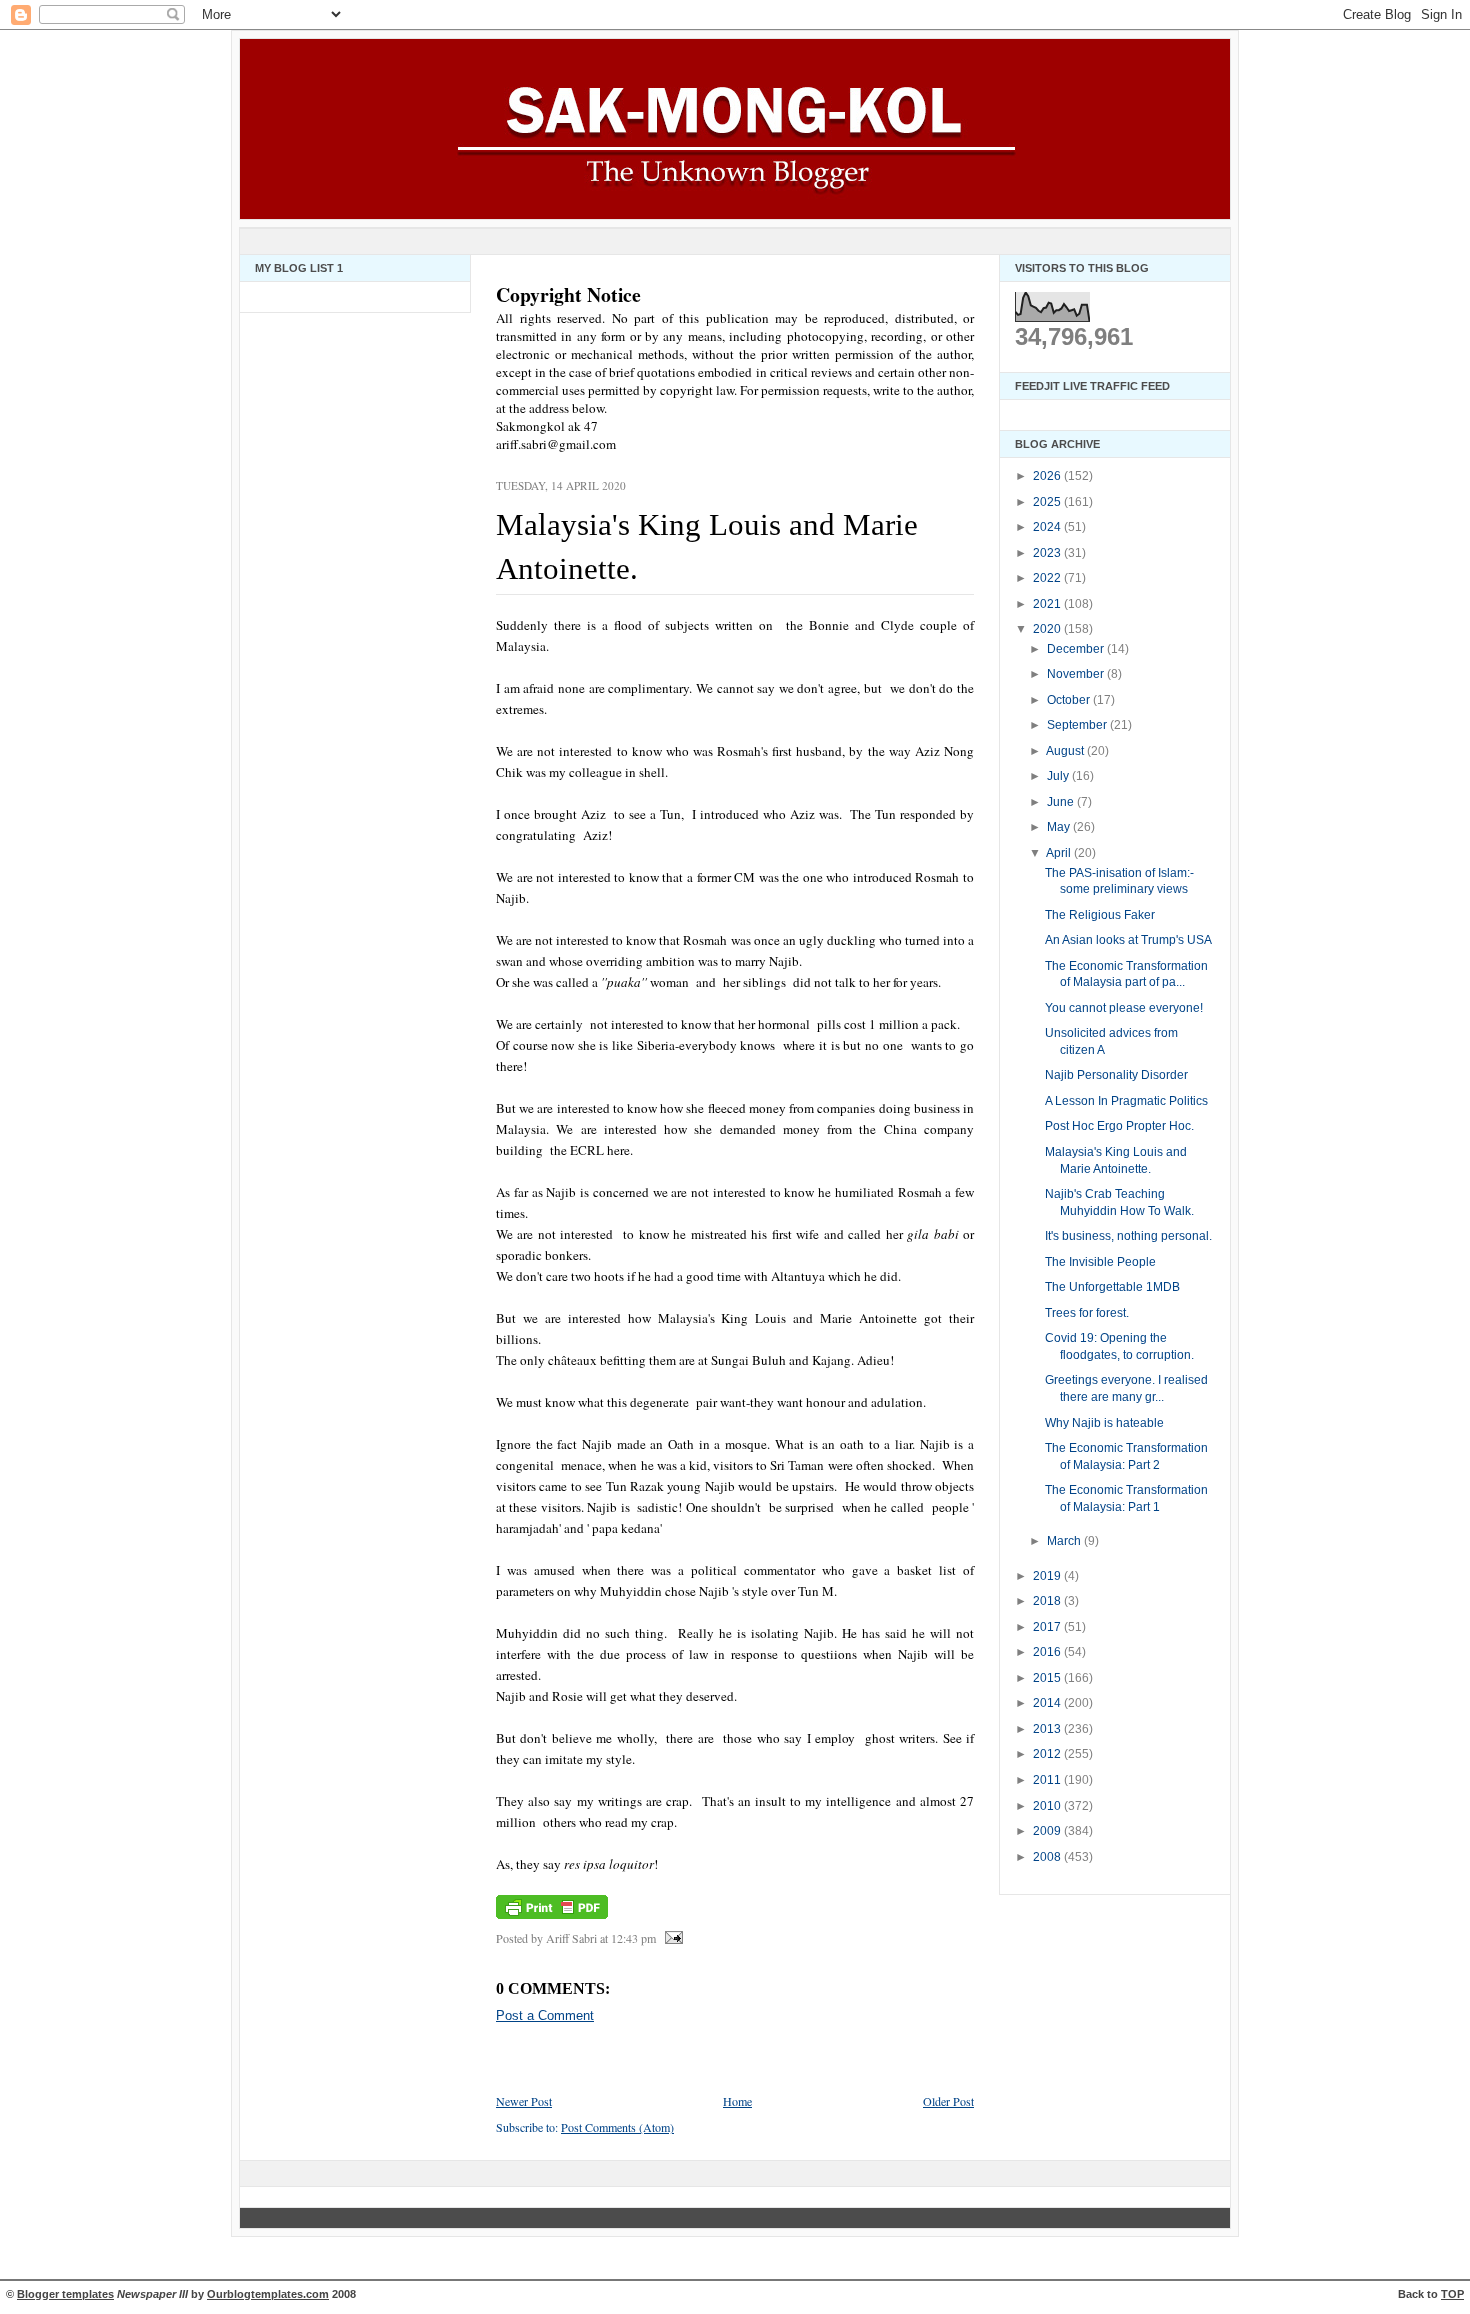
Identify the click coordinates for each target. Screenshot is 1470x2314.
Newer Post (524, 2101)
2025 (1048, 502)
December (1077, 649)
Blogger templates (65, 2294)
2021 (1048, 604)
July (1059, 776)
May (1060, 827)
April (1060, 853)
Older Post (948, 2101)
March (1065, 1541)
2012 (1048, 1754)
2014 (1048, 1703)
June (1062, 802)
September (1078, 725)
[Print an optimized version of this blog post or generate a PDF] (552, 1919)
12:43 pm (633, 1938)
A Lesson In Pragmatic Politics (1126, 1101)
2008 (1048, 1857)
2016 (1048, 1652)
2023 (1048, 553)
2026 (1048, 476)
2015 (1048, 1678)
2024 (1048, 527)
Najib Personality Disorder (1116, 1075)
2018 (1048, 1601)
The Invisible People (1100, 1262)
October (1070, 700)
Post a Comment (545, 2015)
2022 (1048, 578)
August (1066, 751)
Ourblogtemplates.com (268, 2294)
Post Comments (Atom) (617, 2127)
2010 (1048, 1806)
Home (737, 2101)
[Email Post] (671, 1938)
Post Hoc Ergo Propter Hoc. (1119, 1126)
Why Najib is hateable (1104, 1423)
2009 (1048, 1831)
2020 (1048, 629)
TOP (1452, 2294)
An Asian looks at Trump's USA (1128, 940)
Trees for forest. (1087, 1313)
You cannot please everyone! (1124, 1008)
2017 (1048, 1627)
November (1077, 674)
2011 (1048, 1780)
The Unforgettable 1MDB (1112, 1287)
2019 (1048, 1576)
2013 (1048, 1729)
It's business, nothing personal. (1128, 1236)
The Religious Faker (1100, 915)
